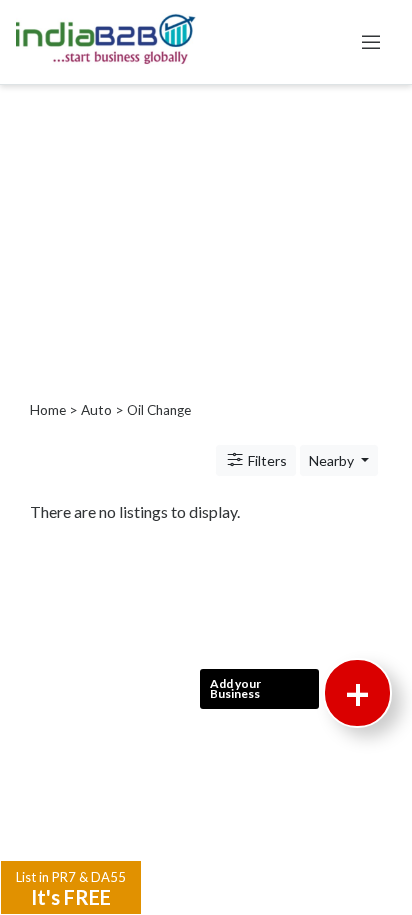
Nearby (333, 460)
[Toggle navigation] (371, 42)
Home (48, 410)
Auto (96, 410)
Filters (266, 460)
